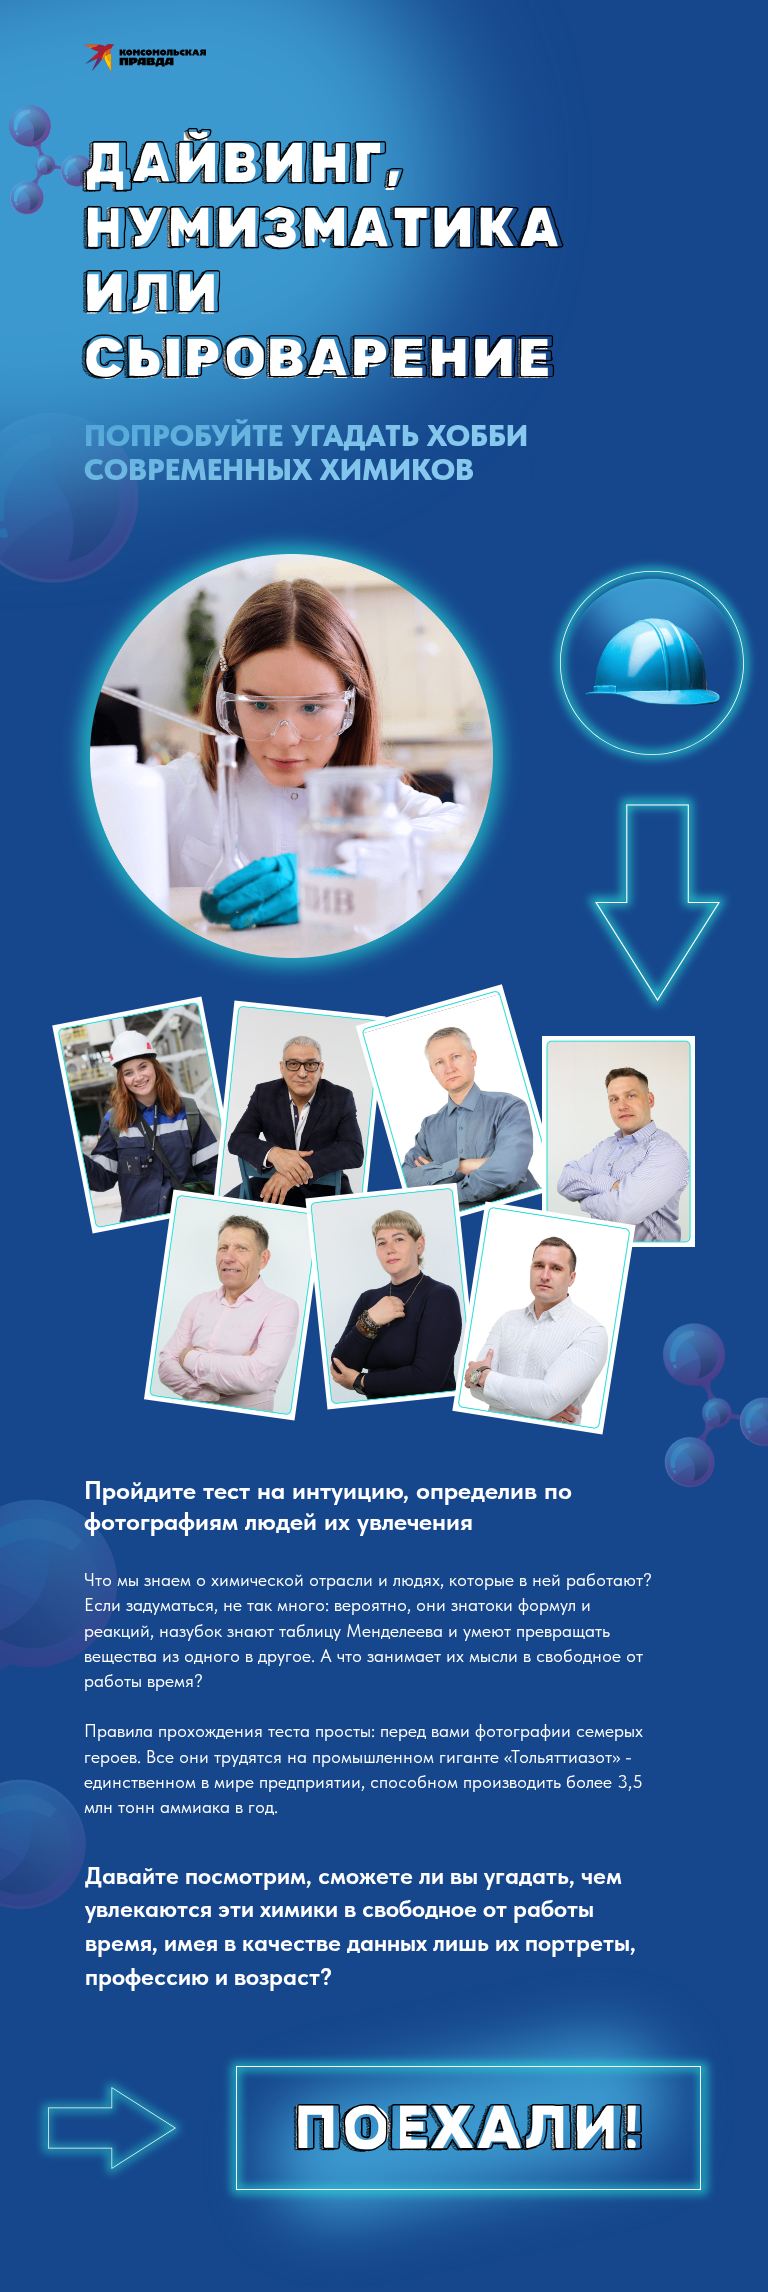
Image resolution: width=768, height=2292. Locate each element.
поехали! (469, 2128)
